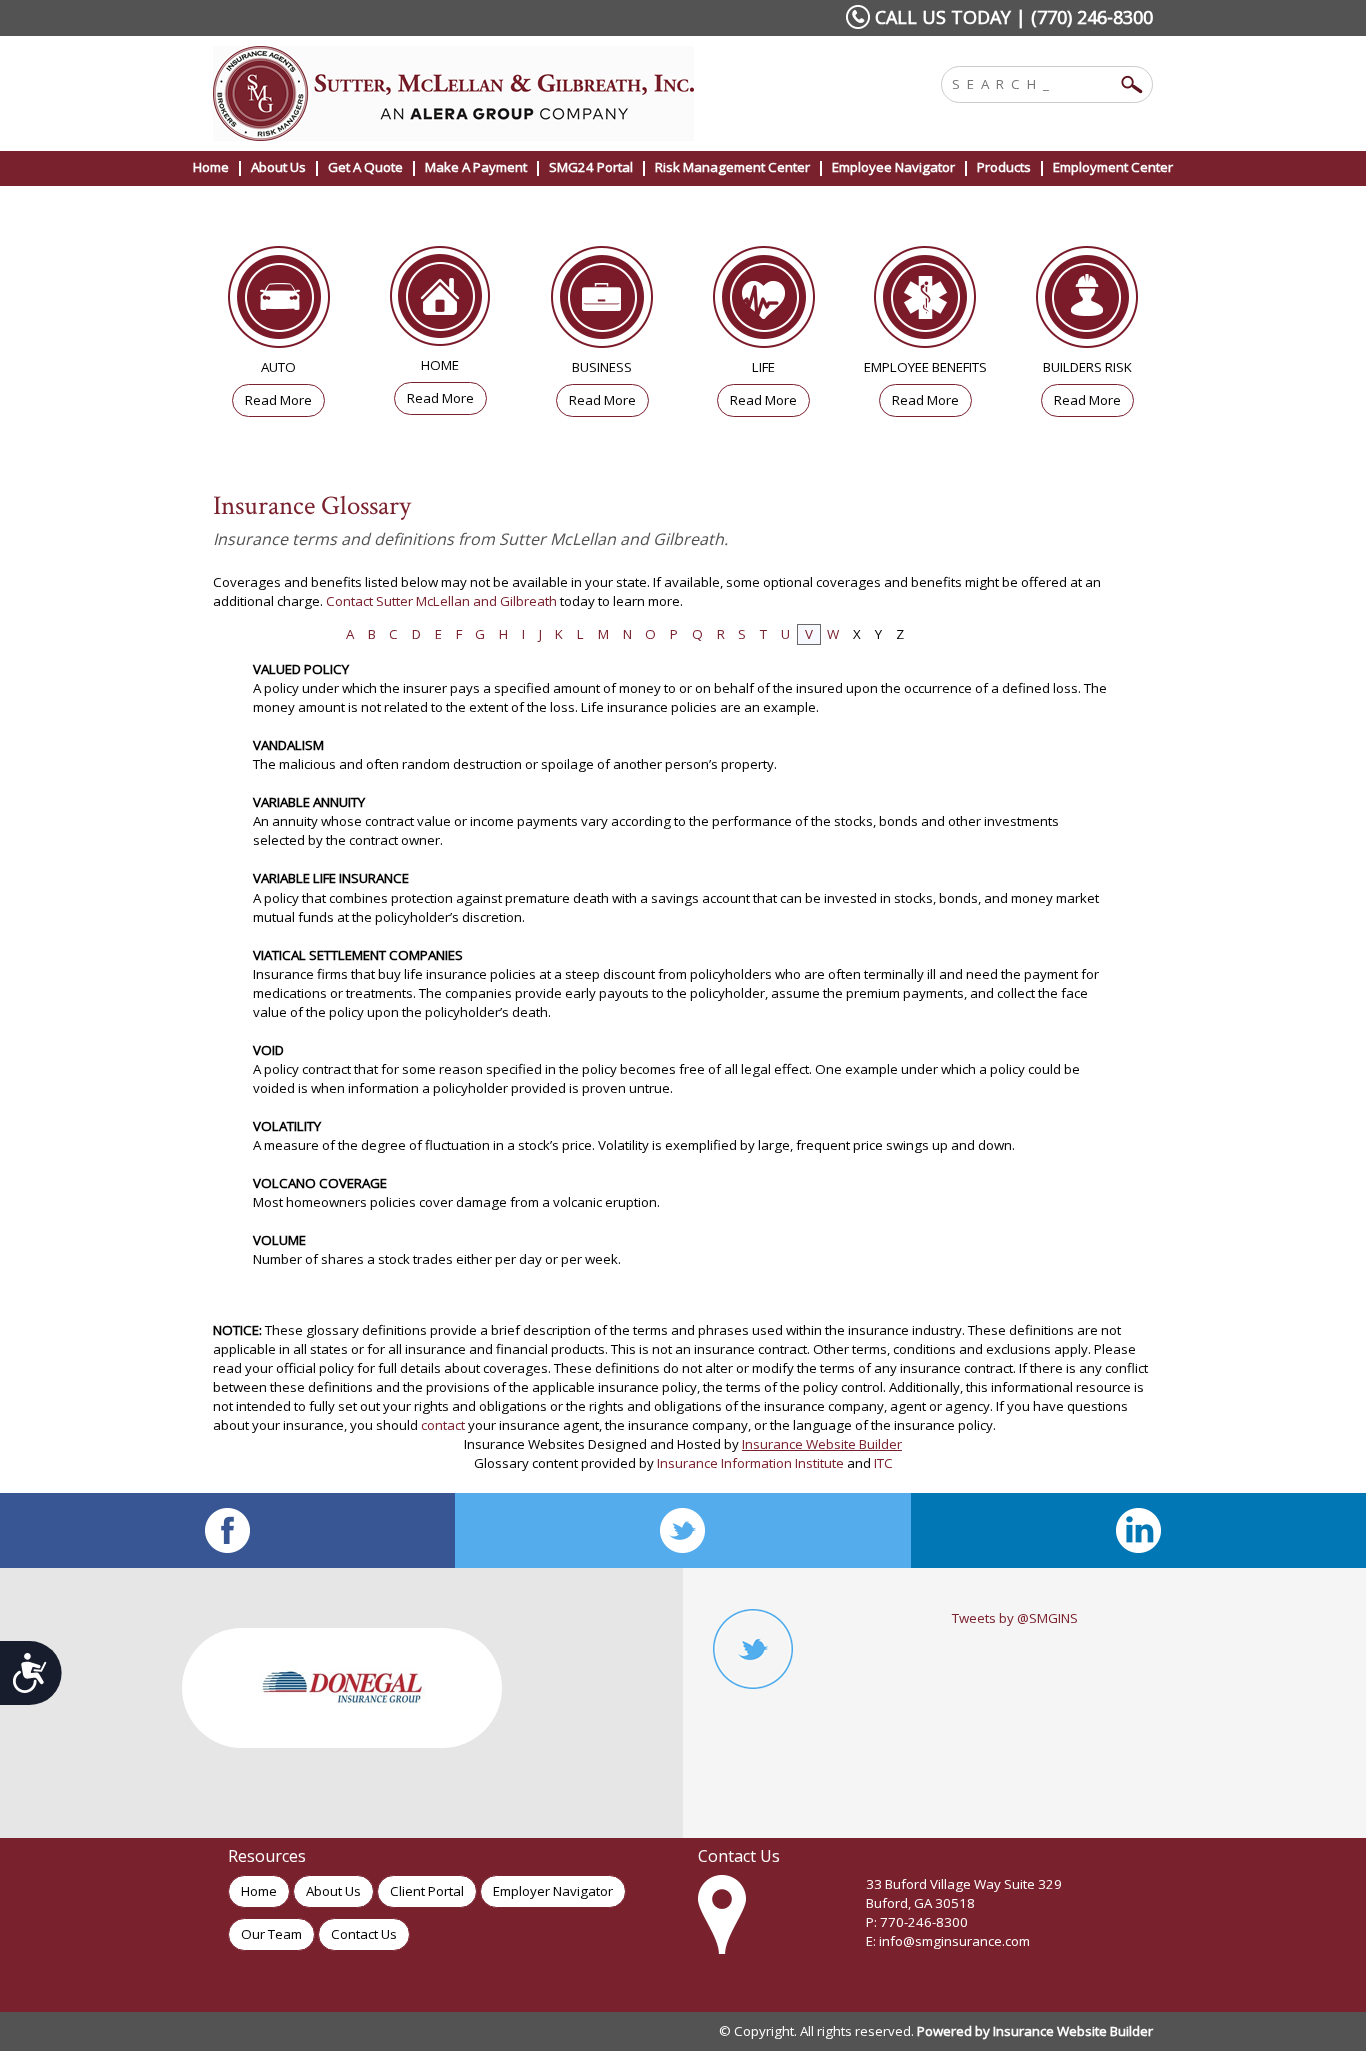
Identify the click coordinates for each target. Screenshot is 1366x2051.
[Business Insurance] (602, 302)
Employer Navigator (553, 1891)
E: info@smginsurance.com (948, 1941)
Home (259, 1891)
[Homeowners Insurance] (441, 301)
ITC (883, 1463)
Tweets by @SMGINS (1015, 1618)
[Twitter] (682, 1530)
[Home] (481, 93)
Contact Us (364, 1934)
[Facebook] (227, 1530)
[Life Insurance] (764, 302)
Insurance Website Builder (822, 1444)
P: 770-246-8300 (917, 1922)
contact (443, 1425)
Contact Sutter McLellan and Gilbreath (441, 601)
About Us (333, 1891)
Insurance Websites (524, 1444)
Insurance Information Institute (750, 1463)
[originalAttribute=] (1138, 1530)
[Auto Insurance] (279, 302)
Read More (278, 400)
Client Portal (427, 1891)
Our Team (271, 1934)
